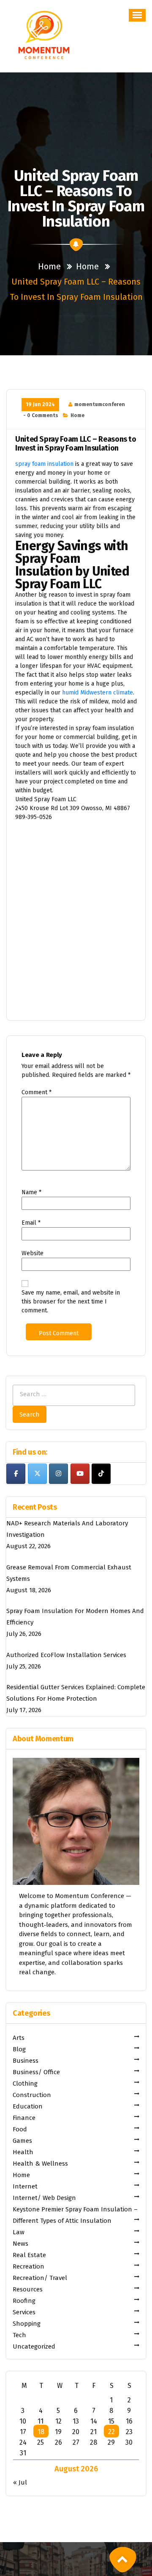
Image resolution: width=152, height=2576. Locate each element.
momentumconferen (100, 404)
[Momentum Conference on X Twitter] (37, 1474)
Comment (37, 1092)
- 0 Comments (41, 415)
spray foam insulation (44, 464)
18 (41, 2432)
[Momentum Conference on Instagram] (58, 1474)
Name (31, 1192)
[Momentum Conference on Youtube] (80, 1474)
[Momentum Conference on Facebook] (16, 1474)
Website (33, 1253)
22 (111, 2432)
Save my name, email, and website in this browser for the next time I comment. (71, 1302)
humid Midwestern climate (98, 693)
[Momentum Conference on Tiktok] (101, 1474)
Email (31, 1223)
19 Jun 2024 (40, 404)
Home (49, 266)
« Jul (20, 2482)
